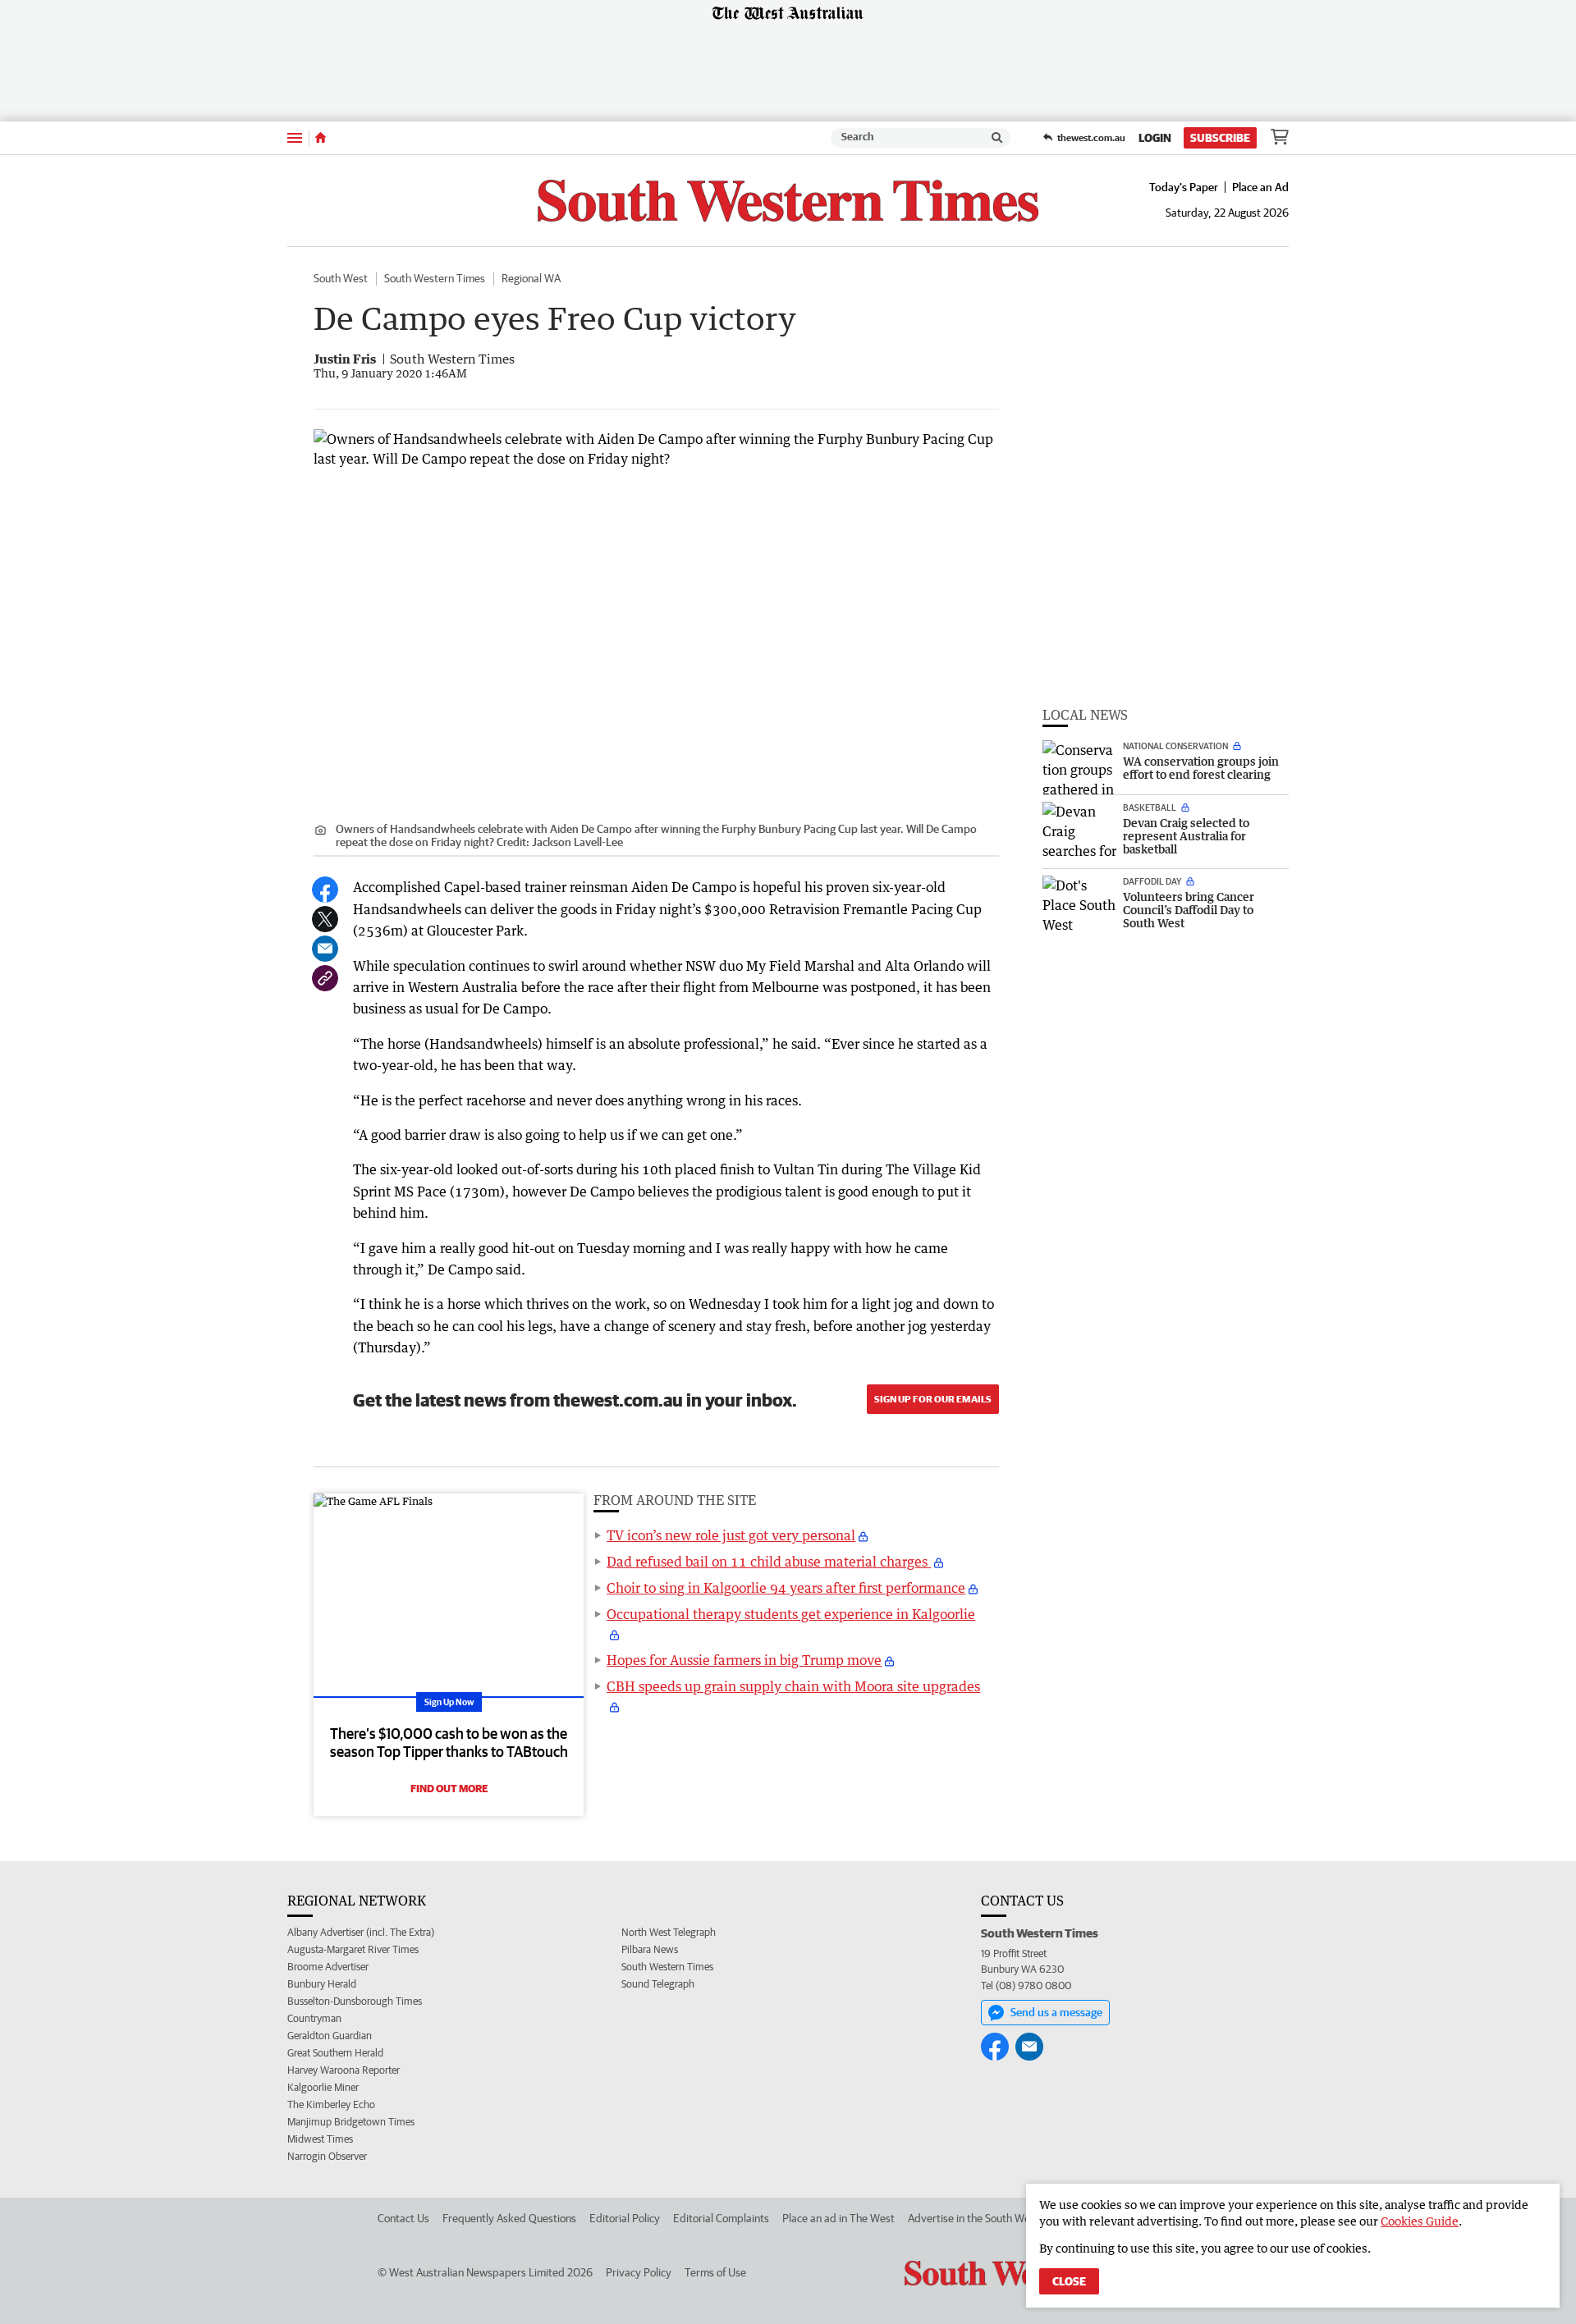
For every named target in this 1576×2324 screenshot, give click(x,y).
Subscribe (1220, 138)
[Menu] (295, 137)
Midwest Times (320, 2139)
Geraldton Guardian (330, 2036)
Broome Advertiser (328, 1967)
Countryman (314, 2018)
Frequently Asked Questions (509, 2218)
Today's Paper (1184, 187)
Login (1155, 138)
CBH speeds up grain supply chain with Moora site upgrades (793, 1686)
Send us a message (1056, 2012)
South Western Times (435, 278)
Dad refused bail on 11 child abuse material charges (769, 1562)
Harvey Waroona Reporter (344, 2070)
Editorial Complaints (721, 2218)
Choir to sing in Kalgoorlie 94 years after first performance (786, 1588)
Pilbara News (650, 1949)
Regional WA (531, 278)
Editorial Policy (625, 2218)
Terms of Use (715, 2272)
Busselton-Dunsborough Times (355, 2001)
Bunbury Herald (322, 1984)
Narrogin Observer (327, 2156)
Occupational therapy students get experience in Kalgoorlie (791, 1614)
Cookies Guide (1420, 2221)
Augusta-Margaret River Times (353, 1949)
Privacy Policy (639, 2272)
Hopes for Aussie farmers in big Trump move (744, 1660)
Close (1069, 2281)
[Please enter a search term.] (997, 138)
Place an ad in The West (838, 2218)
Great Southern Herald (335, 2053)
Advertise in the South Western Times (997, 2218)
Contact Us (403, 2218)
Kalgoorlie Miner (323, 2087)
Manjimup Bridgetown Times (351, 2122)
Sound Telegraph (658, 1984)
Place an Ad (1260, 187)
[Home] (321, 138)
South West (341, 278)
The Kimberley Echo (331, 2104)
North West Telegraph (669, 1932)
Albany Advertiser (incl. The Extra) (361, 1932)
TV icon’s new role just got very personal (731, 1535)
